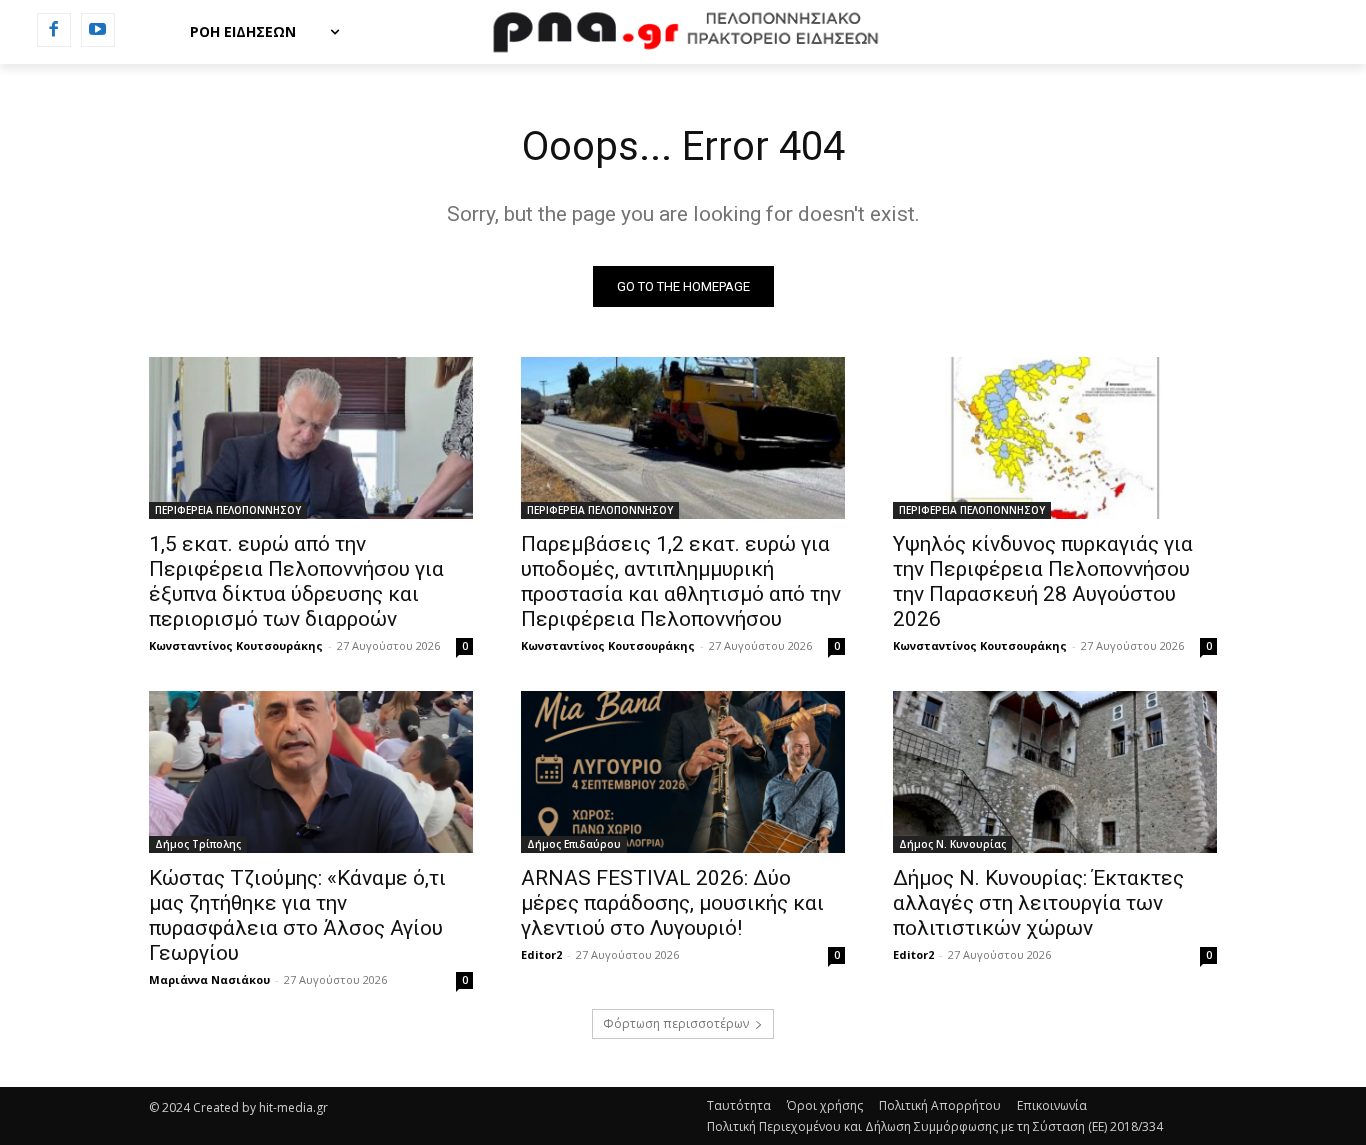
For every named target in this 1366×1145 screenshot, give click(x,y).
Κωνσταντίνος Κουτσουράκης (236, 645)
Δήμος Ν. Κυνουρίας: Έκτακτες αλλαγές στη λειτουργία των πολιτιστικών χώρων (1038, 903)
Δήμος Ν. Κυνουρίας (952, 844)
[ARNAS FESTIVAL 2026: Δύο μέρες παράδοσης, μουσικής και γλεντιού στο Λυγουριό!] (683, 772)
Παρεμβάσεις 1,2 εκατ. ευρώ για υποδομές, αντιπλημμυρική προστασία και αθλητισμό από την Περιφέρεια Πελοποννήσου (681, 581)
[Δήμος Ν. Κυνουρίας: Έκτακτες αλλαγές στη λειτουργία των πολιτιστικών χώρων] (1055, 772)
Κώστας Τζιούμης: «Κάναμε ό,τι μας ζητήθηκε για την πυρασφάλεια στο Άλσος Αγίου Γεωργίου (297, 915)
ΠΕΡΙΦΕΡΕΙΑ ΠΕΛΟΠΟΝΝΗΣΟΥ (228, 510)
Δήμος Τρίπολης (198, 844)
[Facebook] (54, 30)
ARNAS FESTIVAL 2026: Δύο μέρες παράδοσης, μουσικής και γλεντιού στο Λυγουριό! (672, 903)
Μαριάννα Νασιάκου (209, 979)
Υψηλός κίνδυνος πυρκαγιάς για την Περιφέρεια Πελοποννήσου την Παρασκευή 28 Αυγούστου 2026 (1043, 581)
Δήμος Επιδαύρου (574, 844)
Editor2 (541, 954)
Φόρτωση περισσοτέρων (676, 1023)
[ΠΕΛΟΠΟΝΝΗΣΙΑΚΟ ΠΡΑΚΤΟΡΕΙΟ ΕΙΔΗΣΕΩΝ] (682, 32)
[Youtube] (98, 30)
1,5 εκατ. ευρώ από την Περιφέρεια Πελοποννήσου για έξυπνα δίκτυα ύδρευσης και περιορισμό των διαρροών (296, 581)
